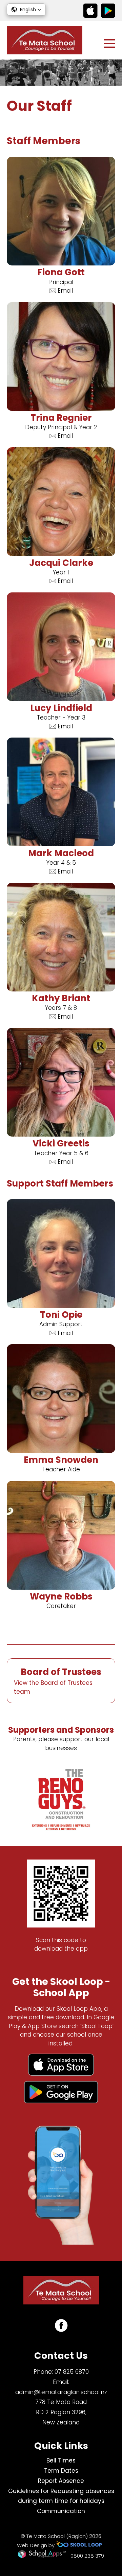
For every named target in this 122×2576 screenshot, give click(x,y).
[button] (26, 10)
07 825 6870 (72, 2372)
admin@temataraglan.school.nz (61, 2392)
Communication (61, 2511)
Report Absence (61, 2481)
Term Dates (61, 2471)
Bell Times (61, 2460)
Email (65, 291)
